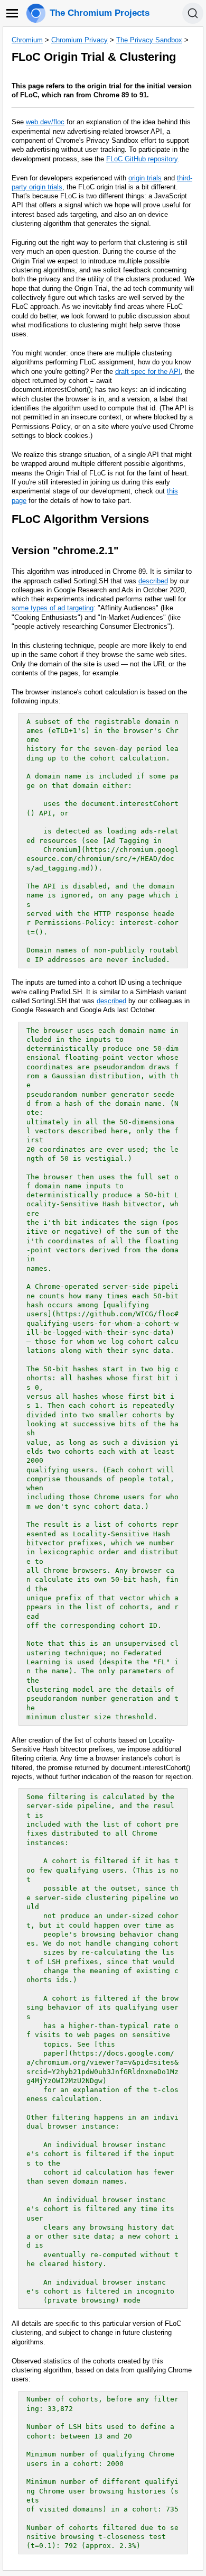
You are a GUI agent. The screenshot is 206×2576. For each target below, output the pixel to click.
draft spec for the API (148, 372)
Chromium (27, 40)
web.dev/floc (45, 122)
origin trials (145, 178)
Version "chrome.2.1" (65, 551)
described (153, 581)
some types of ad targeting (53, 608)
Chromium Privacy (79, 40)
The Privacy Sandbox (149, 40)
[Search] (193, 13)
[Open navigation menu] (12, 13)
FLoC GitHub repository (142, 159)
